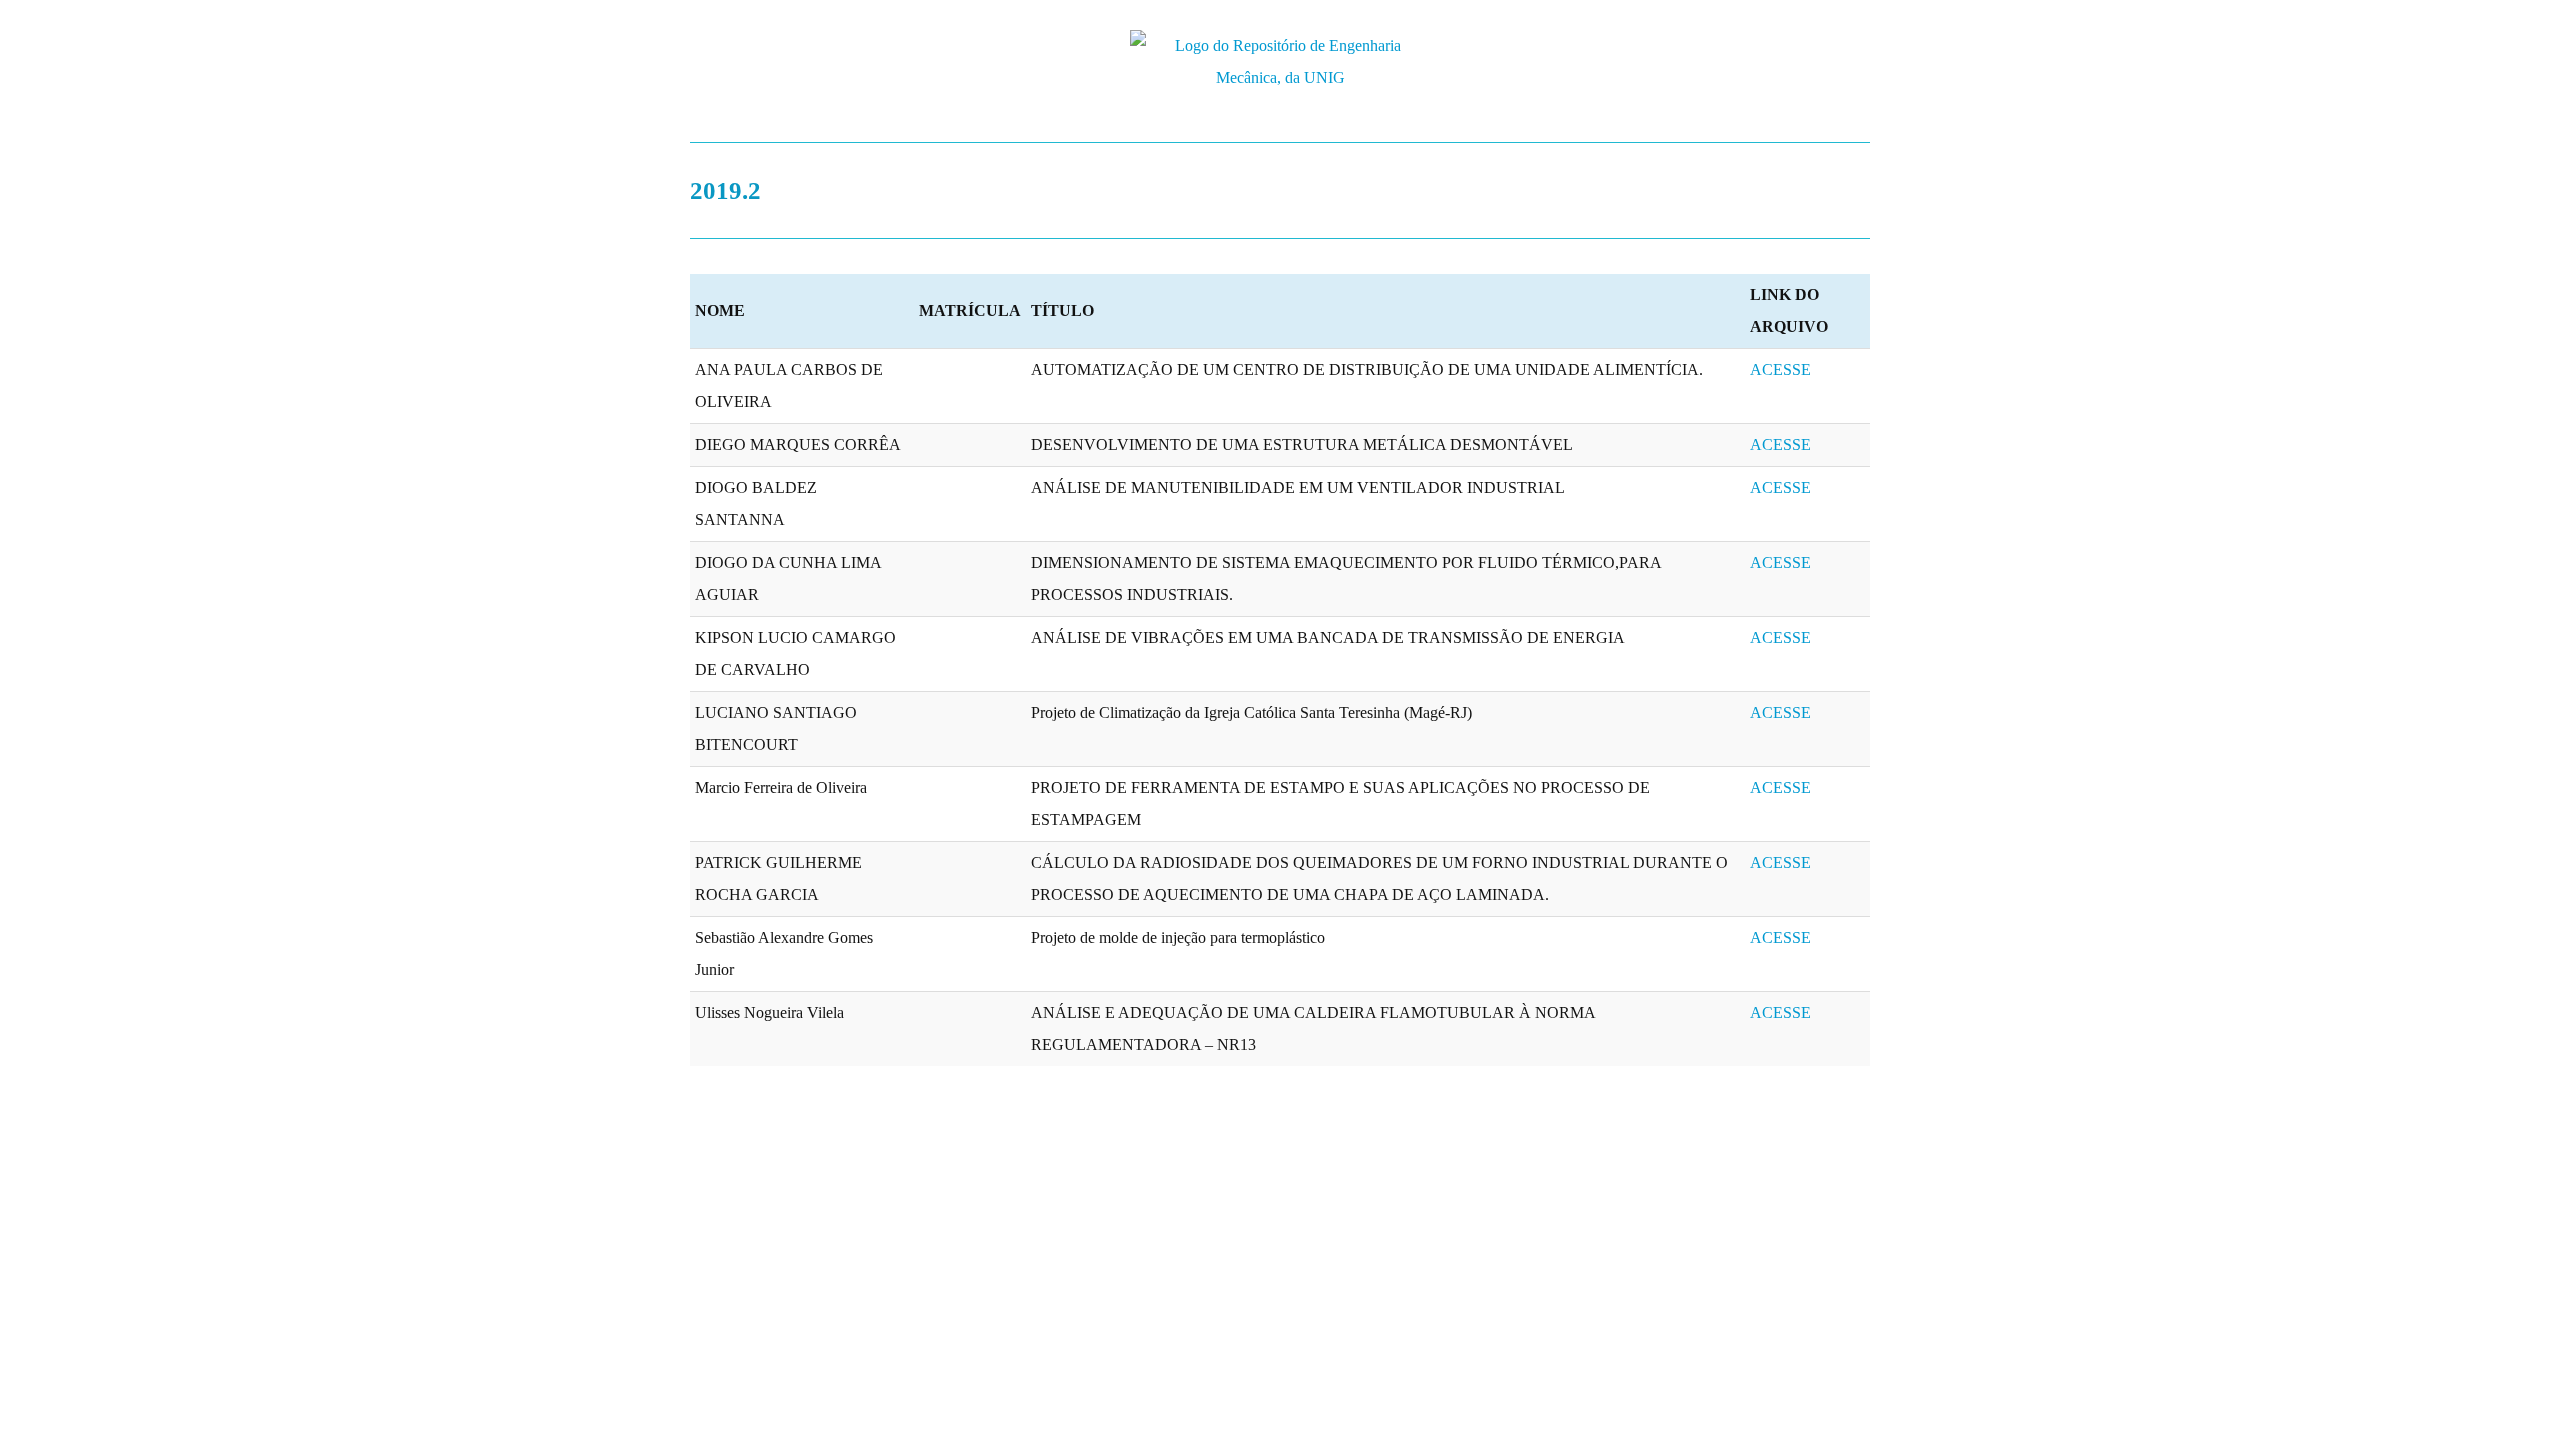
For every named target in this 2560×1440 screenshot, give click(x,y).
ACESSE (1780, 369)
